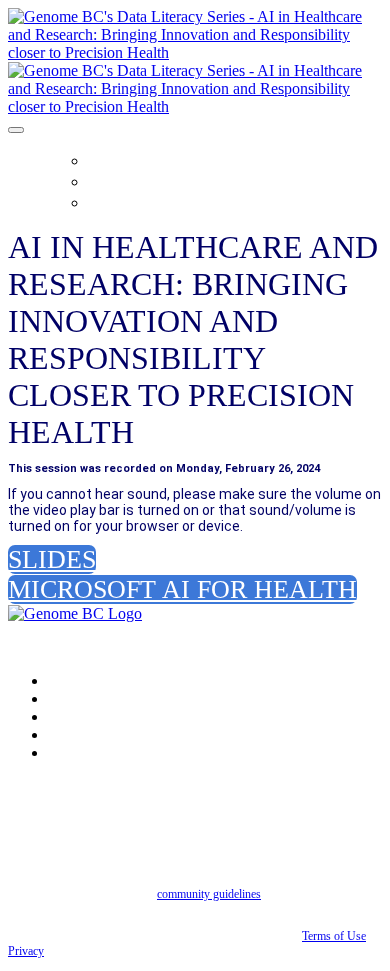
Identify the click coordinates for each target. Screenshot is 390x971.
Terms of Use (334, 936)
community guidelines (209, 894)
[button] (52, 559)
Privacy (26, 951)
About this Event (177, 181)
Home (116, 160)
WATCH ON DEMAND (180, 202)
